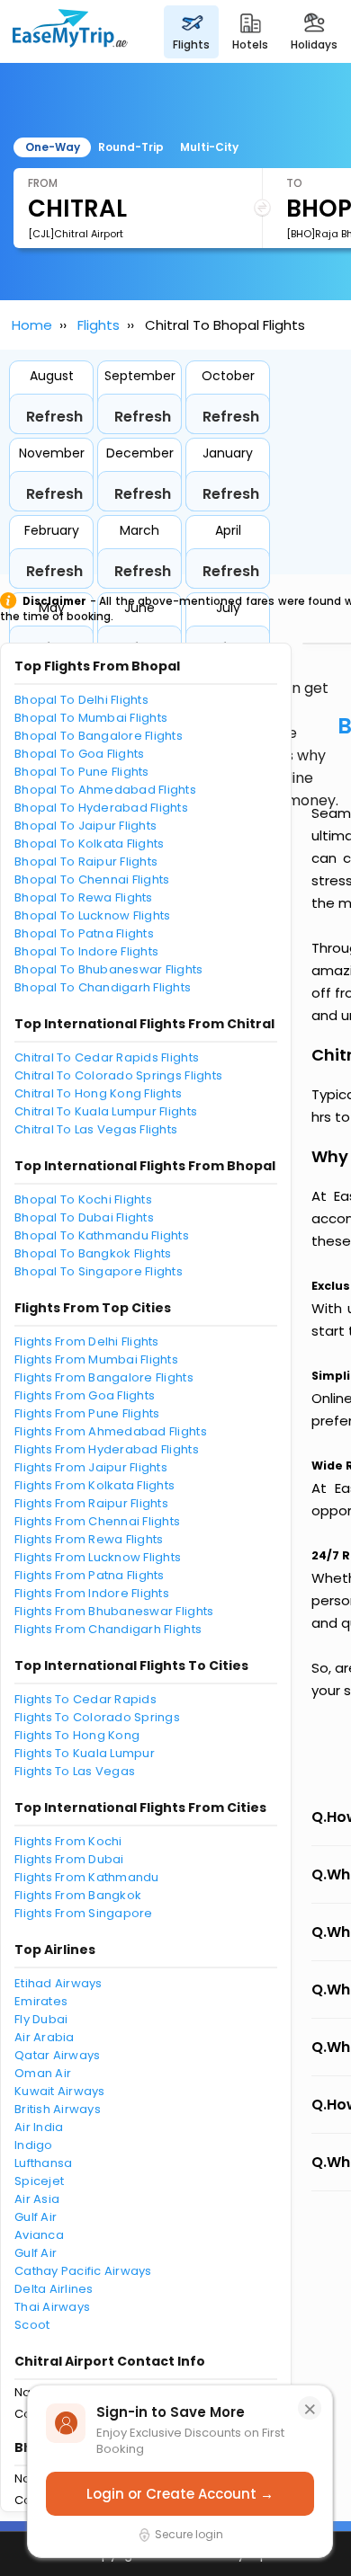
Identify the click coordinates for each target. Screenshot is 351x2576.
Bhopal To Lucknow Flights (93, 915)
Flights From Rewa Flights (89, 1539)
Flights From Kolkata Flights (94, 1485)
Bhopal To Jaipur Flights (85, 826)
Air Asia (37, 2199)
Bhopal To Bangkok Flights (93, 1253)
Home (32, 325)
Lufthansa (43, 2163)
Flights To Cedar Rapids (85, 1699)
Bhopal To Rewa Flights (84, 897)
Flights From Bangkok (78, 1895)
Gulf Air (36, 2217)
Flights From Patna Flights (90, 1575)
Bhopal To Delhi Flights (81, 700)
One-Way (53, 147)
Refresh (54, 417)
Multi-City (209, 147)
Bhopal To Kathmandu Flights (102, 1235)
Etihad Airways (58, 1983)
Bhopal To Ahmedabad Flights (105, 790)
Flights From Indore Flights (92, 1593)
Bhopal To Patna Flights (84, 933)
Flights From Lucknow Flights (98, 1557)
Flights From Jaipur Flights (91, 1467)
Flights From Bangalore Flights (104, 1377)
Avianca (39, 2235)
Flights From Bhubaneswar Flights (114, 1611)
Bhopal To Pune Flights (82, 772)
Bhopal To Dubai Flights (84, 1217)
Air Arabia (45, 2037)
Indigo (34, 2145)
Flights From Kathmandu (87, 1877)
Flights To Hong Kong (77, 1735)
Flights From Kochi (68, 1841)
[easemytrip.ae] (70, 31)
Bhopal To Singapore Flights (99, 1271)
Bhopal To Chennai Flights (92, 879)
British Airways (58, 2109)
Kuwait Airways (60, 2091)
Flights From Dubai (69, 1859)
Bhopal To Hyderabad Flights (101, 808)
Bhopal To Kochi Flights (83, 1199)
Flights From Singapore (84, 1913)
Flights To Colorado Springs (97, 1717)
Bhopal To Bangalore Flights (99, 736)
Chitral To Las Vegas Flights (96, 1129)
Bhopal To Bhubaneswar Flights (109, 969)
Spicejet (39, 2181)
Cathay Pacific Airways (83, 2271)
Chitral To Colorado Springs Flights (118, 1075)
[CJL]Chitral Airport (76, 234)
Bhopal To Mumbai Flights (91, 718)
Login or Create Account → (180, 2494)
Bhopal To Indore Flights (86, 951)
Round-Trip (131, 147)
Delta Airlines (54, 2289)
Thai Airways (52, 2307)
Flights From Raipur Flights (91, 1503)
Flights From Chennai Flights (97, 1521)
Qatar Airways (57, 2055)
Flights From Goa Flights (85, 1395)
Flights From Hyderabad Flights (107, 1449)
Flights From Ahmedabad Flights (111, 1431)
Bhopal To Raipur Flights (86, 862)
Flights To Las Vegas (75, 1771)
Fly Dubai (41, 2019)
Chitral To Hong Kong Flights (98, 1093)
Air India (39, 2127)
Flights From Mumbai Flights (96, 1359)
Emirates (41, 2001)
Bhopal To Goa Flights (79, 754)
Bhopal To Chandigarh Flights (103, 987)
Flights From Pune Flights (87, 1413)
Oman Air (43, 2073)
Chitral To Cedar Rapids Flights (107, 1057)
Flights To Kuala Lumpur (85, 1753)
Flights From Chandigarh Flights (108, 1629)
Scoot (32, 2325)
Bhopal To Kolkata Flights (90, 844)
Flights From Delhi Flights (87, 1341)
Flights (99, 325)
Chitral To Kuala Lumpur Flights (106, 1111)
